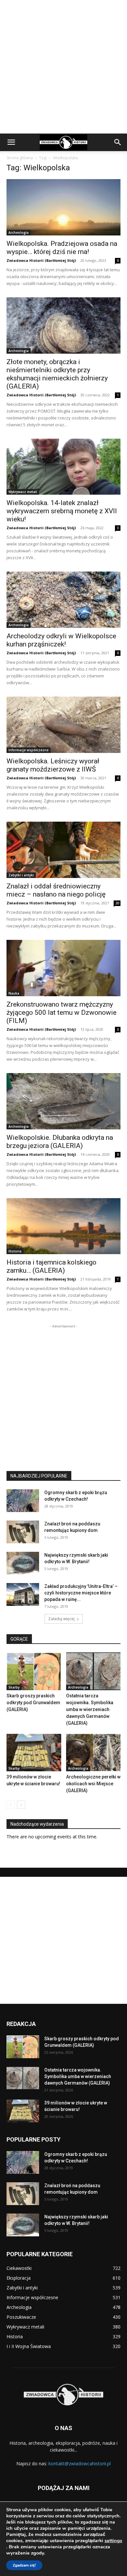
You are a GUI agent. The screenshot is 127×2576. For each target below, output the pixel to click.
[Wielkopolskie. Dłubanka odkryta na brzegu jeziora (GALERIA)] (63, 1101)
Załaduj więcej (61, 1619)
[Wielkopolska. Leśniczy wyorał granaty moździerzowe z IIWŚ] (63, 725)
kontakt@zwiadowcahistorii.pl (80, 2463)
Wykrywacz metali (23, 492)
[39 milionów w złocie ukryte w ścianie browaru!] (34, 1753)
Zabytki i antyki (21, 875)
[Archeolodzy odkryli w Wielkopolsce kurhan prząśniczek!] (63, 600)
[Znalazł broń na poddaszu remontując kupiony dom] (23, 1532)
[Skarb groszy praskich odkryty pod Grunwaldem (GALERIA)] (34, 1671)
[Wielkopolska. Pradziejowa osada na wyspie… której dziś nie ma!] (63, 207)
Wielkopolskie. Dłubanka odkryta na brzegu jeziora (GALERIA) (60, 1142)
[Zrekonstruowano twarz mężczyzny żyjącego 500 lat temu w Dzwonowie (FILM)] (63, 968)
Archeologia (19, 233)
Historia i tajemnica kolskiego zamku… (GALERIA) (51, 1266)
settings (113, 2541)
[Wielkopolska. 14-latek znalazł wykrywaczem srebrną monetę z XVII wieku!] (63, 467)
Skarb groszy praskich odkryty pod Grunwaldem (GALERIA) (33, 1703)
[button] (11, 142)
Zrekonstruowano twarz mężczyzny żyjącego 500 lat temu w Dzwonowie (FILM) (62, 1012)
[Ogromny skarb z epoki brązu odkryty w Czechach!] (23, 1501)
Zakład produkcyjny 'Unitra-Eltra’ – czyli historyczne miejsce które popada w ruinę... (81, 1593)
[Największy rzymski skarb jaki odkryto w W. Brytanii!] (23, 1563)
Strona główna (20, 158)
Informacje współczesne (28, 750)
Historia (15, 1251)
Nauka (14, 993)
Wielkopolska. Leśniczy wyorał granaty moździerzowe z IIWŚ (53, 765)
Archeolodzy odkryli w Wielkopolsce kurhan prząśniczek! (61, 640)
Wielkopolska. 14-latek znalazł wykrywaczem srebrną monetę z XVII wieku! (62, 511)
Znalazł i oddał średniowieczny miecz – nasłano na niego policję (56, 890)
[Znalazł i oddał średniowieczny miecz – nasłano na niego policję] (63, 850)
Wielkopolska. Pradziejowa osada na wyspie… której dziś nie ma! (62, 248)
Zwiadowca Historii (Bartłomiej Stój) (41, 260)
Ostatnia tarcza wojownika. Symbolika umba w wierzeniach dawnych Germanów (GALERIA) (90, 1709)
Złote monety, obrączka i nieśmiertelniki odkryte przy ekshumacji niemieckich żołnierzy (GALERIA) (57, 374)
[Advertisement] (63, 67)
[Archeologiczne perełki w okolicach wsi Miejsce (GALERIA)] (93, 1753)
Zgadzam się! (24, 2565)
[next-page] (21, 1805)
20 (117, 903)
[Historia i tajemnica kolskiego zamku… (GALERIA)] (63, 1226)
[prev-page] (11, 1805)
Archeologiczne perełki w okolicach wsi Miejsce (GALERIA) (93, 1784)
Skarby (14, 1687)
